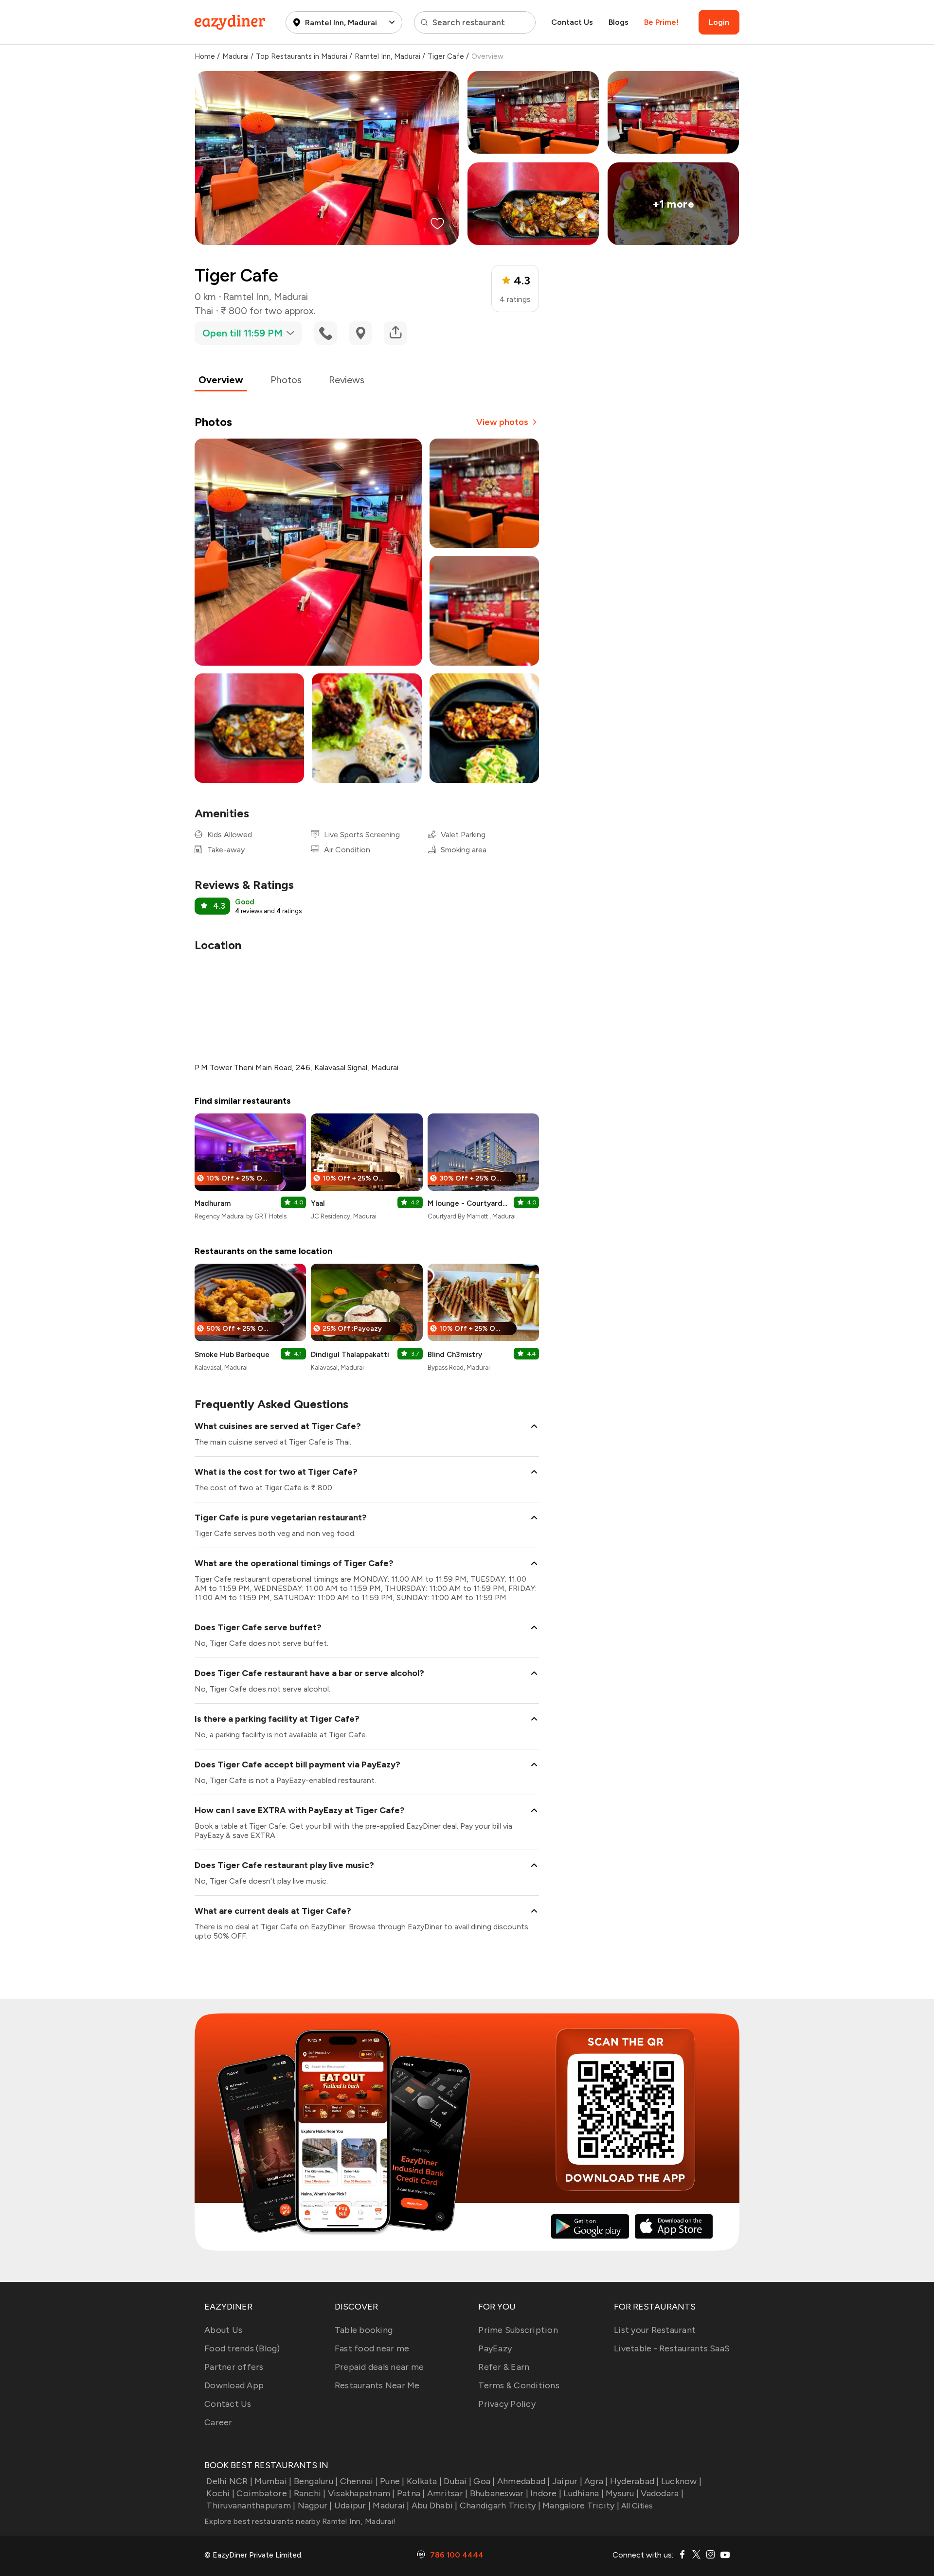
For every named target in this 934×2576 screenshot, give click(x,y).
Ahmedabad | (524, 2481)
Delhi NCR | (229, 2481)
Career (218, 2422)
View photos (502, 422)
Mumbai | (273, 2481)
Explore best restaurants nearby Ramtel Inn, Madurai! (300, 2521)
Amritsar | (448, 2493)
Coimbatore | (264, 2493)
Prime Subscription (518, 2330)
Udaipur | (352, 2505)
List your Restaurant (655, 2330)
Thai (204, 311)
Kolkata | (424, 2481)
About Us (223, 2330)
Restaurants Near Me (377, 2385)
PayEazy (495, 2348)
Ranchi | (310, 2493)
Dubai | (458, 2481)
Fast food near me (372, 2348)
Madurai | (391, 2505)
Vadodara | (662, 2493)
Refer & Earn (504, 2367)
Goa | (484, 2481)
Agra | (596, 2481)
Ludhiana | (584, 2493)
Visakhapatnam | (361, 2493)
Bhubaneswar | (499, 2493)
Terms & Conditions (519, 2385)
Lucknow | (681, 2481)
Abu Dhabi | (435, 2505)
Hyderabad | (635, 2481)
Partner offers (234, 2367)
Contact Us (572, 22)
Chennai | (359, 2481)
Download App (234, 2385)
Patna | (411, 2493)
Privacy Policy (507, 2404)
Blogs (619, 22)
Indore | (546, 2493)
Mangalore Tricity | (581, 2505)
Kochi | (220, 2493)
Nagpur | (315, 2505)
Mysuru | (622, 2493)
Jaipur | (567, 2481)
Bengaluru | (316, 2481)
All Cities (636, 2506)
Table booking (364, 2330)
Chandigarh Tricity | (500, 2505)
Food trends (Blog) (242, 2348)
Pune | (392, 2481)
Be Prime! (661, 22)
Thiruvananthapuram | (251, 2505)
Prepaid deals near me (379, 2367)
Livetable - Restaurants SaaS (672, 2348)
